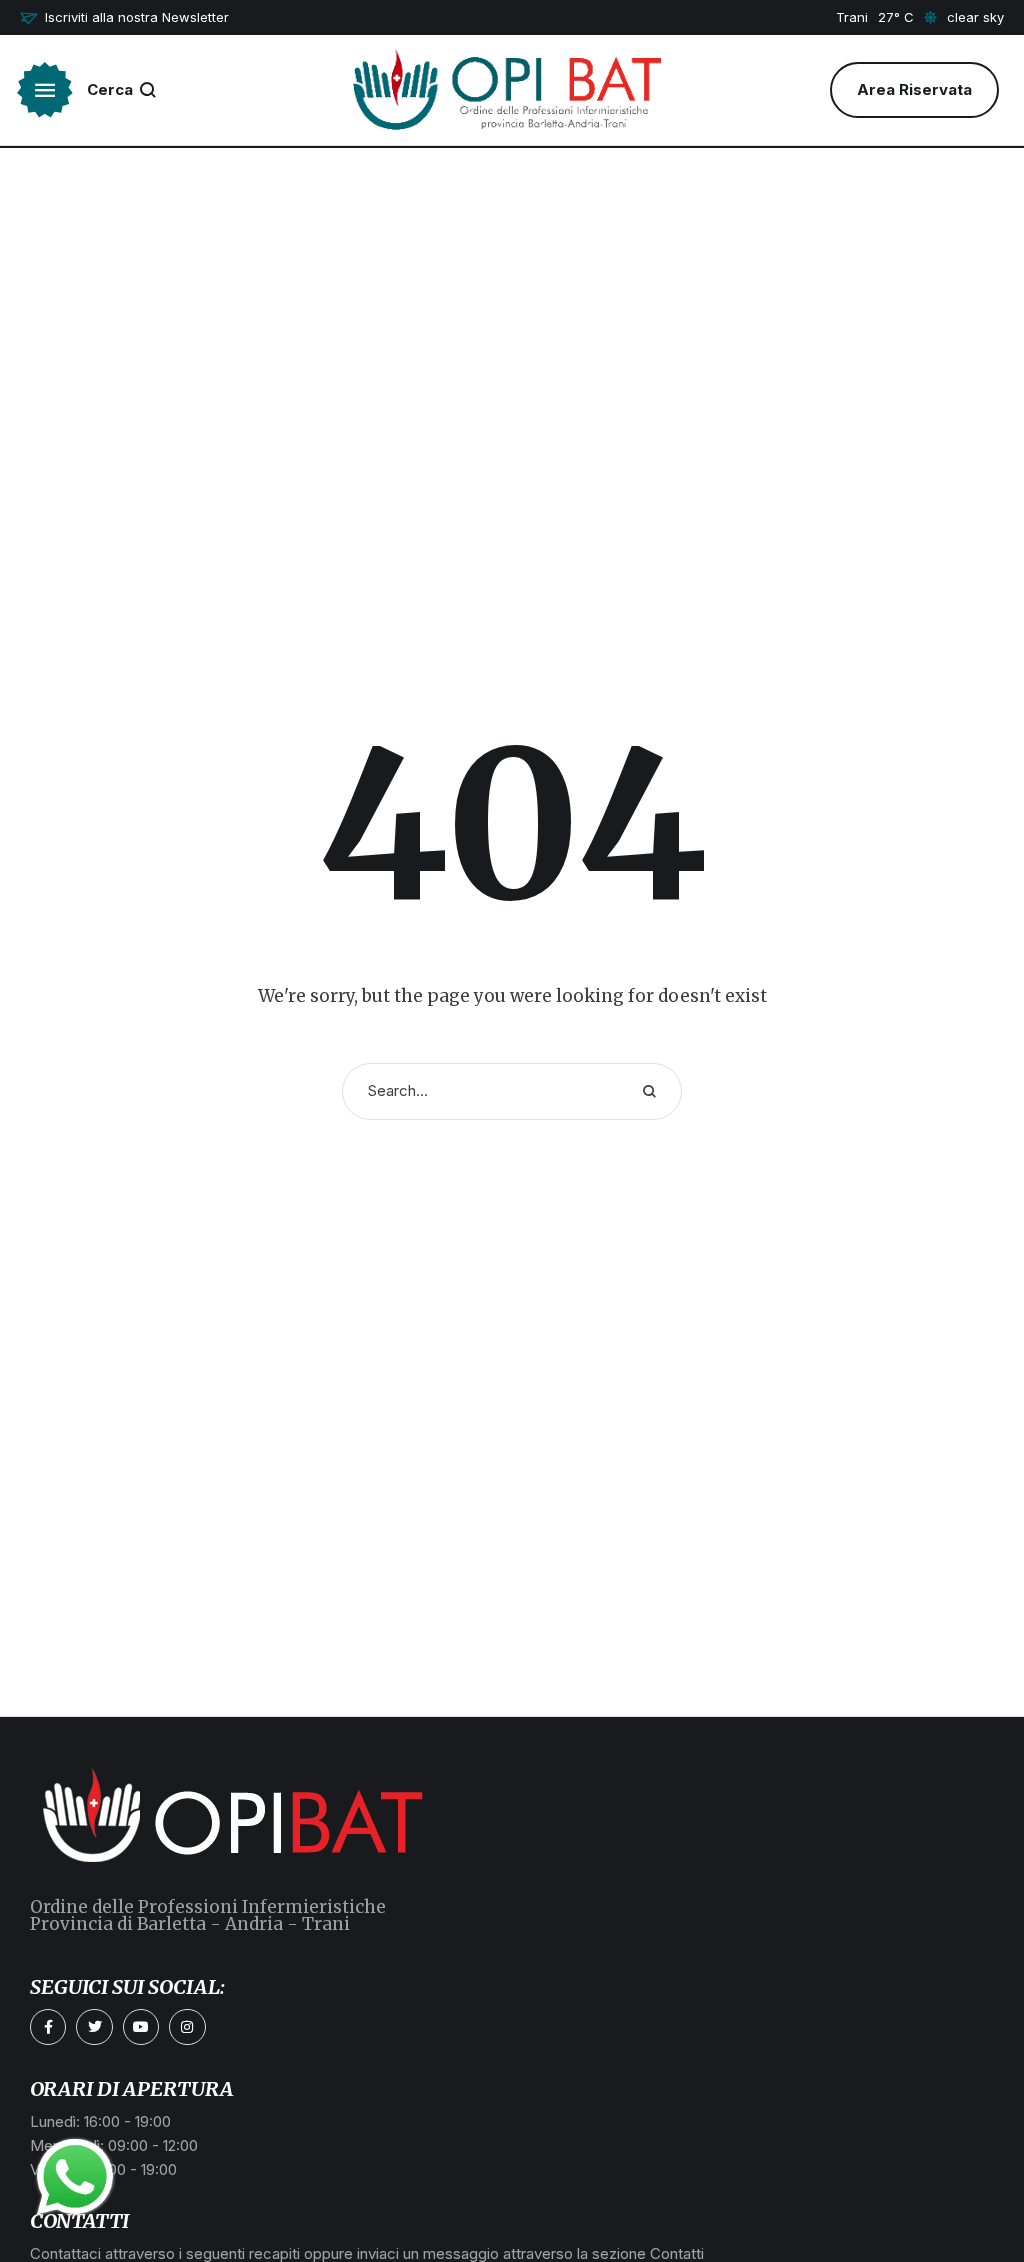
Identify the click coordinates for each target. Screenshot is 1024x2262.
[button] (124, 18)
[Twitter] (94, 2027)
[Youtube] (141, 2027)
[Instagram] (187, 2027)
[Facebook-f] (48, 2027)
